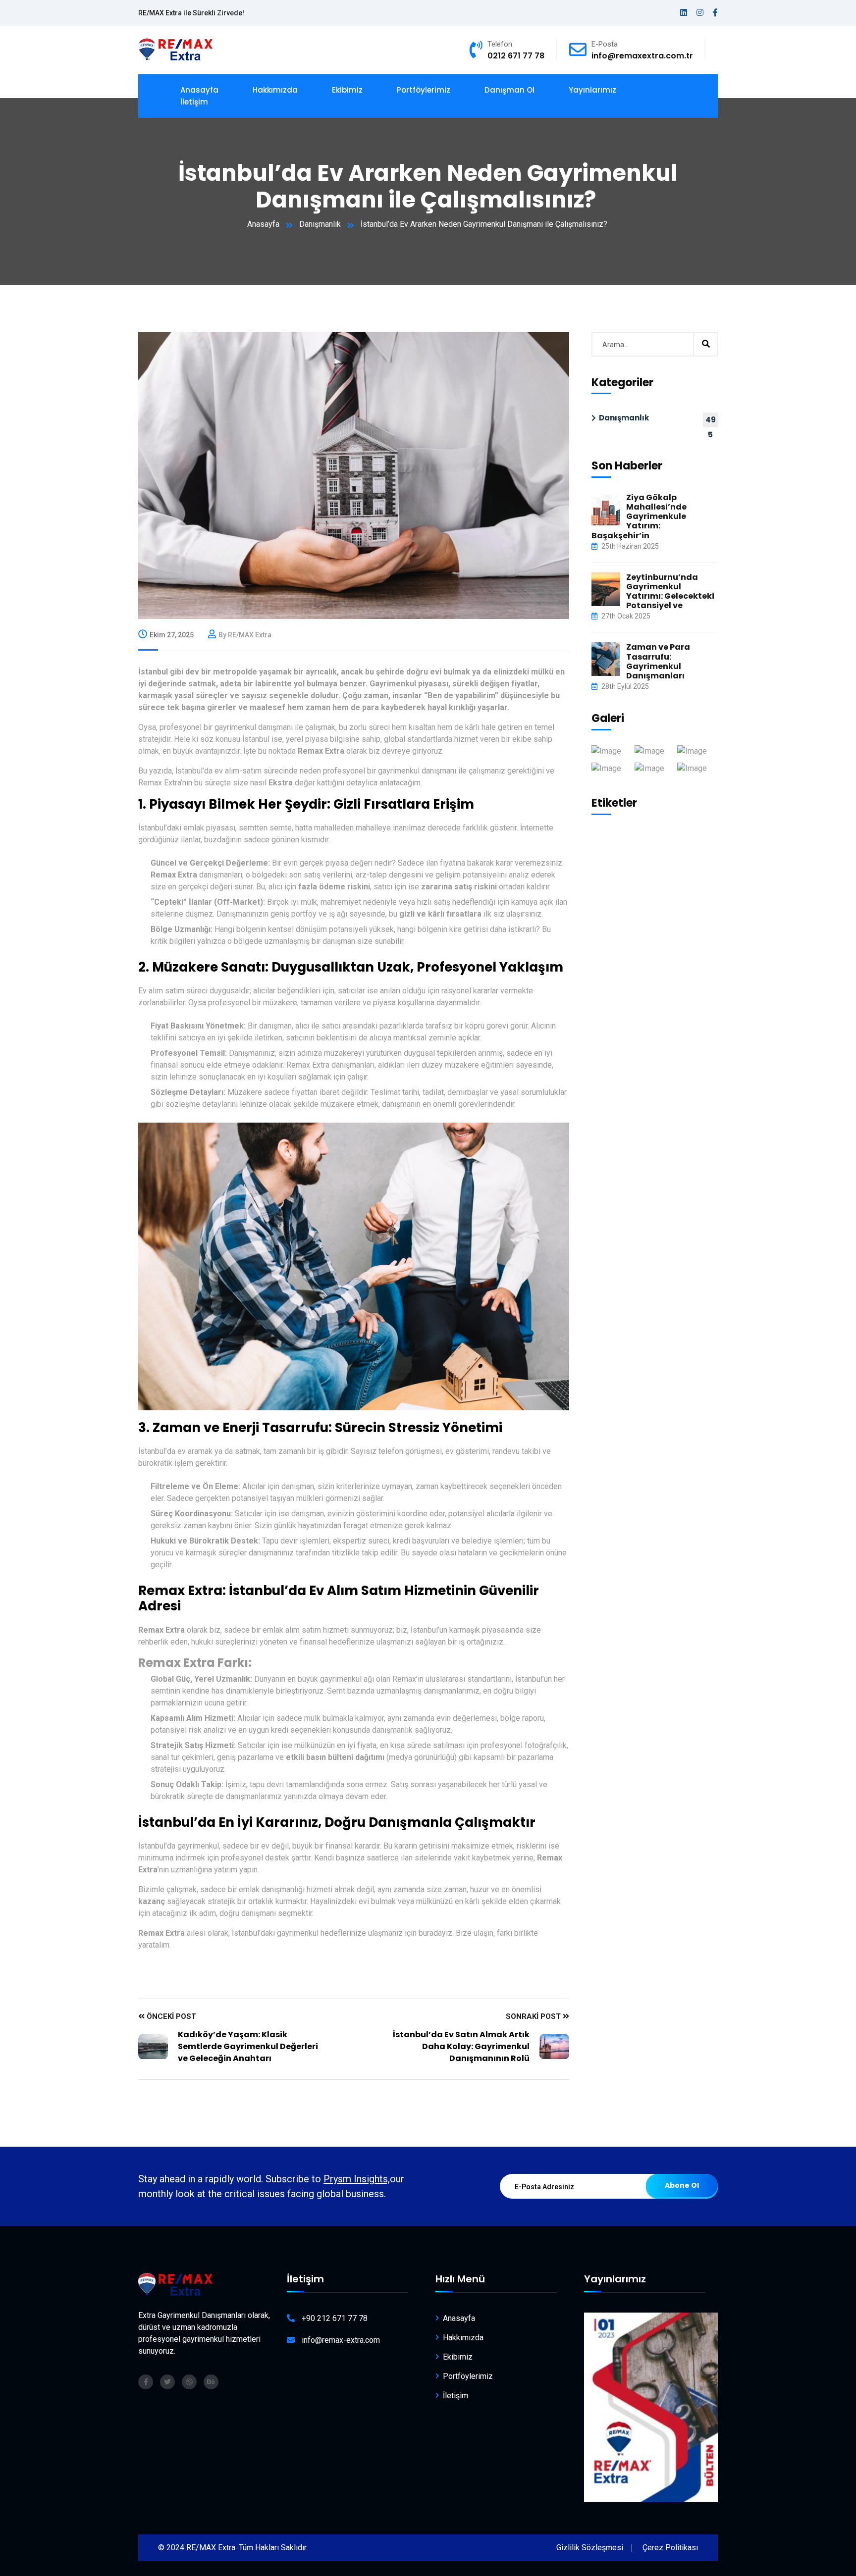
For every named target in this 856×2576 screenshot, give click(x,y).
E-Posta (605, 44)
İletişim (194, 102)
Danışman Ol (509, 90)
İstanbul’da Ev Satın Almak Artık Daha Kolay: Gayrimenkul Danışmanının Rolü (461, 2046)
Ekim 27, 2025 (172, 635)
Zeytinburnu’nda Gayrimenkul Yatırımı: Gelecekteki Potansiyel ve (670, 592)
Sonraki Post (534, 2016)
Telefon (500, 44)
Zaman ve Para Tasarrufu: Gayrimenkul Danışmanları (658, 661)
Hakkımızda (275, 90)
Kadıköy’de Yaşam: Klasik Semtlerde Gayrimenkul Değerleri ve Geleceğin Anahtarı (248, 2046)
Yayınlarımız (592, 90)
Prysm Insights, (357, 2179)
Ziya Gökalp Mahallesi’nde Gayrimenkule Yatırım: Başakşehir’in (639, 516)
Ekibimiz (347, 90)
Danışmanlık (320, 224)
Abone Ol (682, 2185)
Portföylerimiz (424, 90)
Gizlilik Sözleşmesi (590, 2548)
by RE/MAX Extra (245, 635)
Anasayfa (263, 224)
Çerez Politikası (670, 2548)
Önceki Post (170, 2016)
